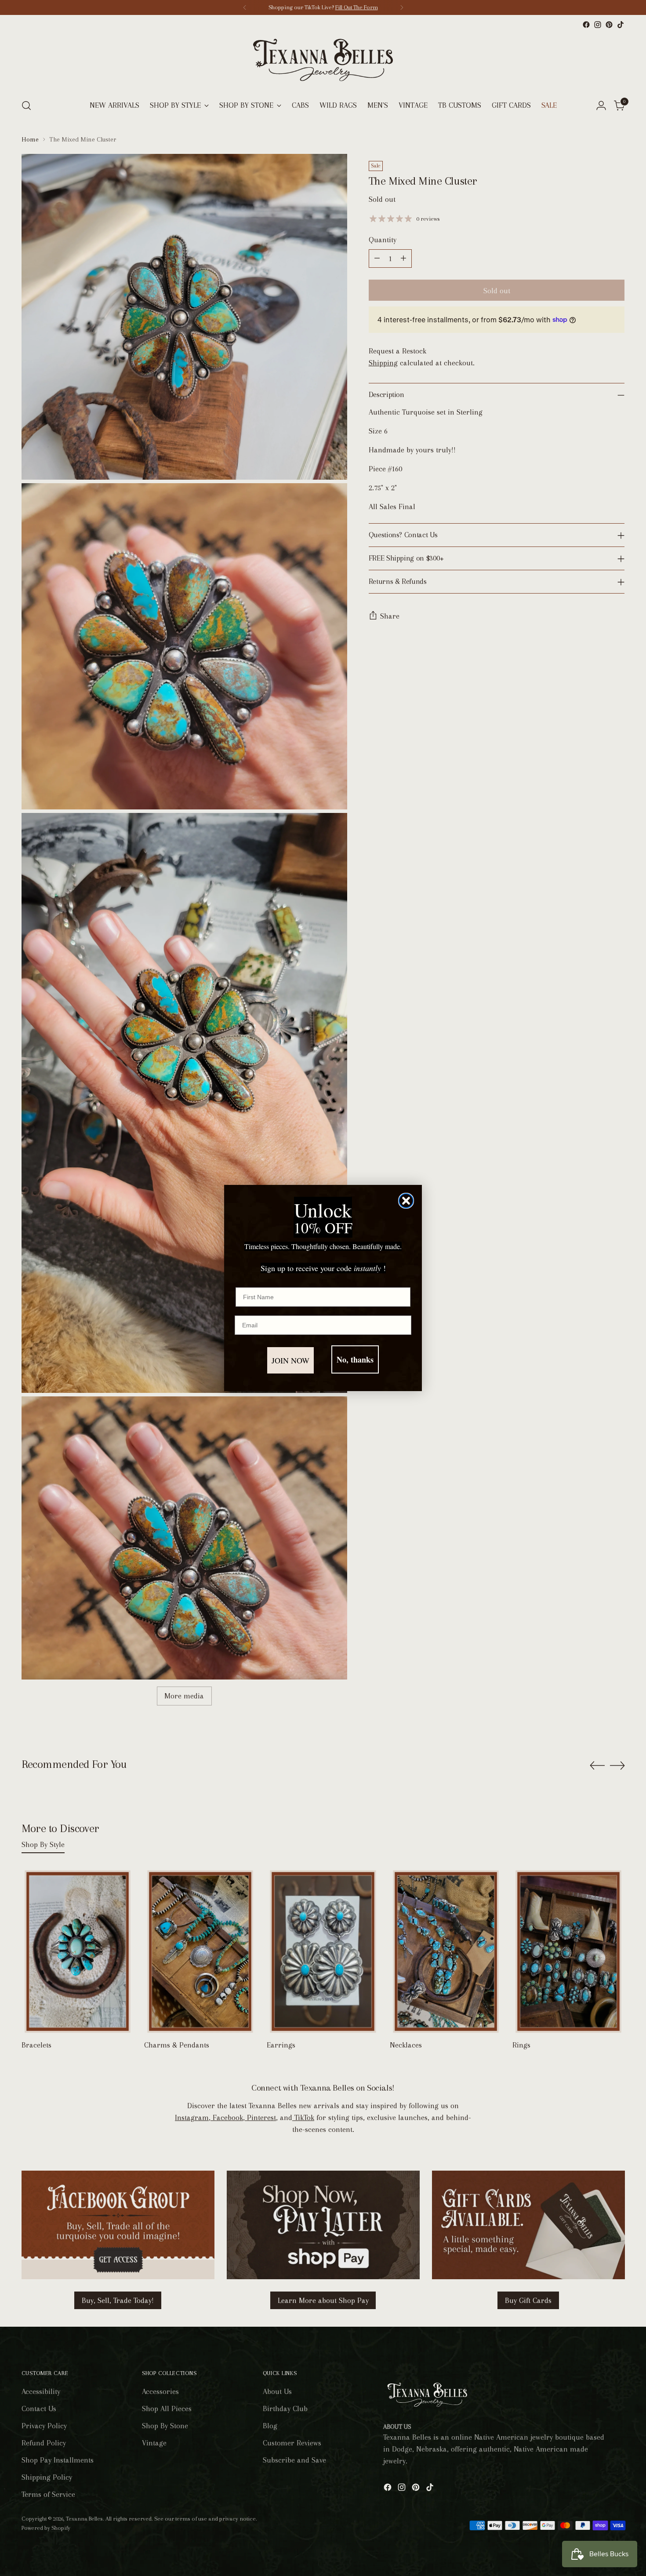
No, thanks (355, 1359)
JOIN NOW (290, 1360)
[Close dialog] (406, 1201)
